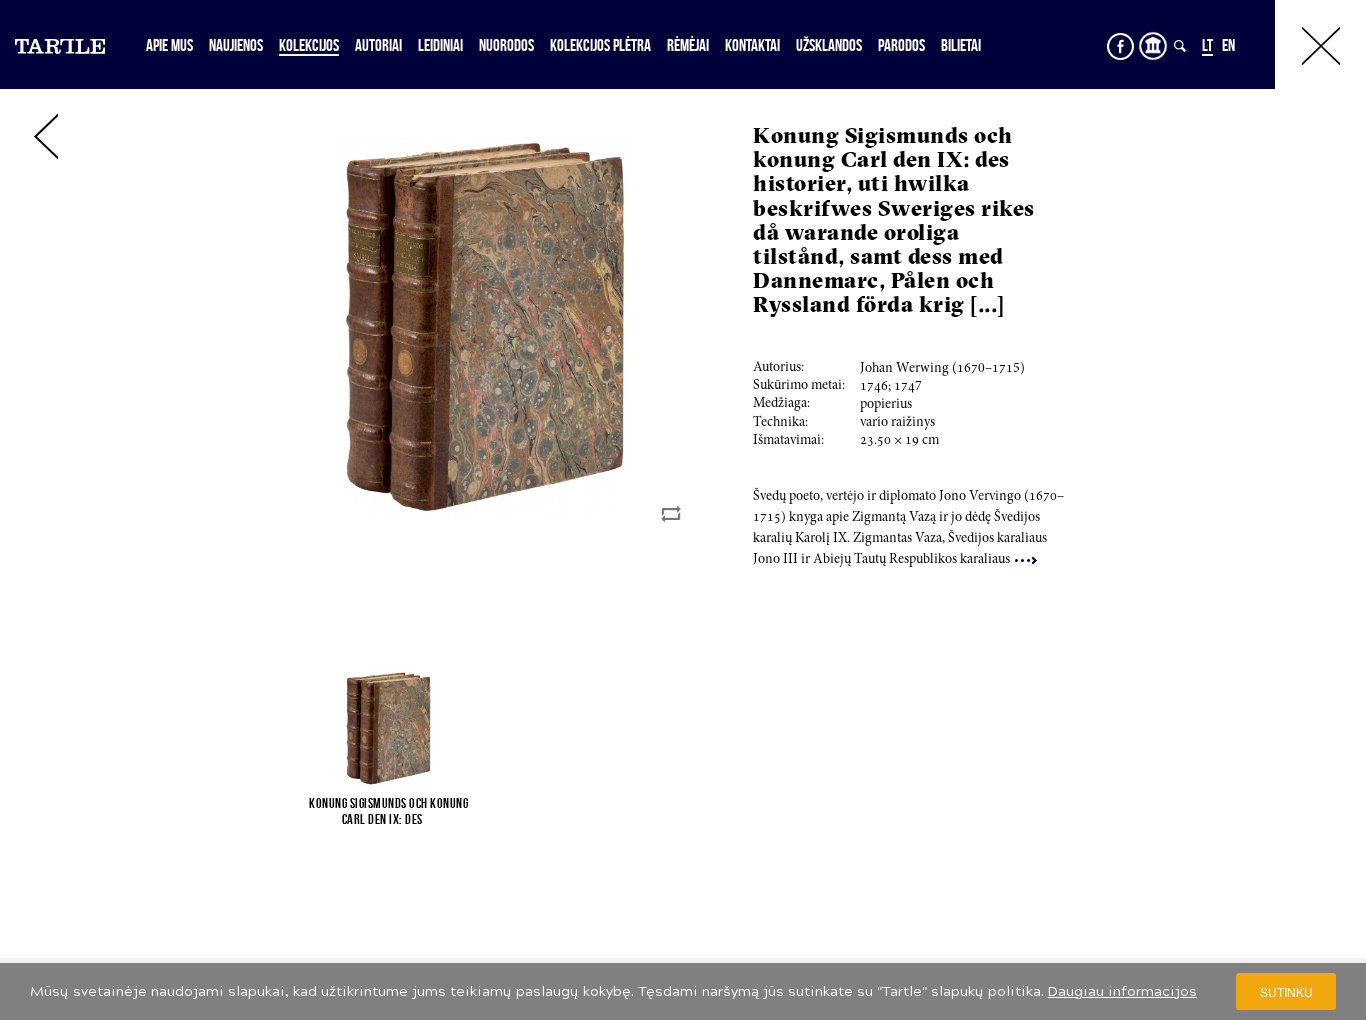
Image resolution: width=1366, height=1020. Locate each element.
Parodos (901, 45)
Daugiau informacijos (1122, 991)
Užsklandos (829, 45)
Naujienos (236, 45)
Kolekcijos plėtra (600, 45)
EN (1228, 45)
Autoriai (378, 45)
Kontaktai (752, 45)
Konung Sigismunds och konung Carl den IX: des (388, 811)
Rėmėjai (688, 45)
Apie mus (169, 45)
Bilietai (961, 45)
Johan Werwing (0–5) (942, 369)
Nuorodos (506, 45)
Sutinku (1286, 991)
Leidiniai (440, 45)
